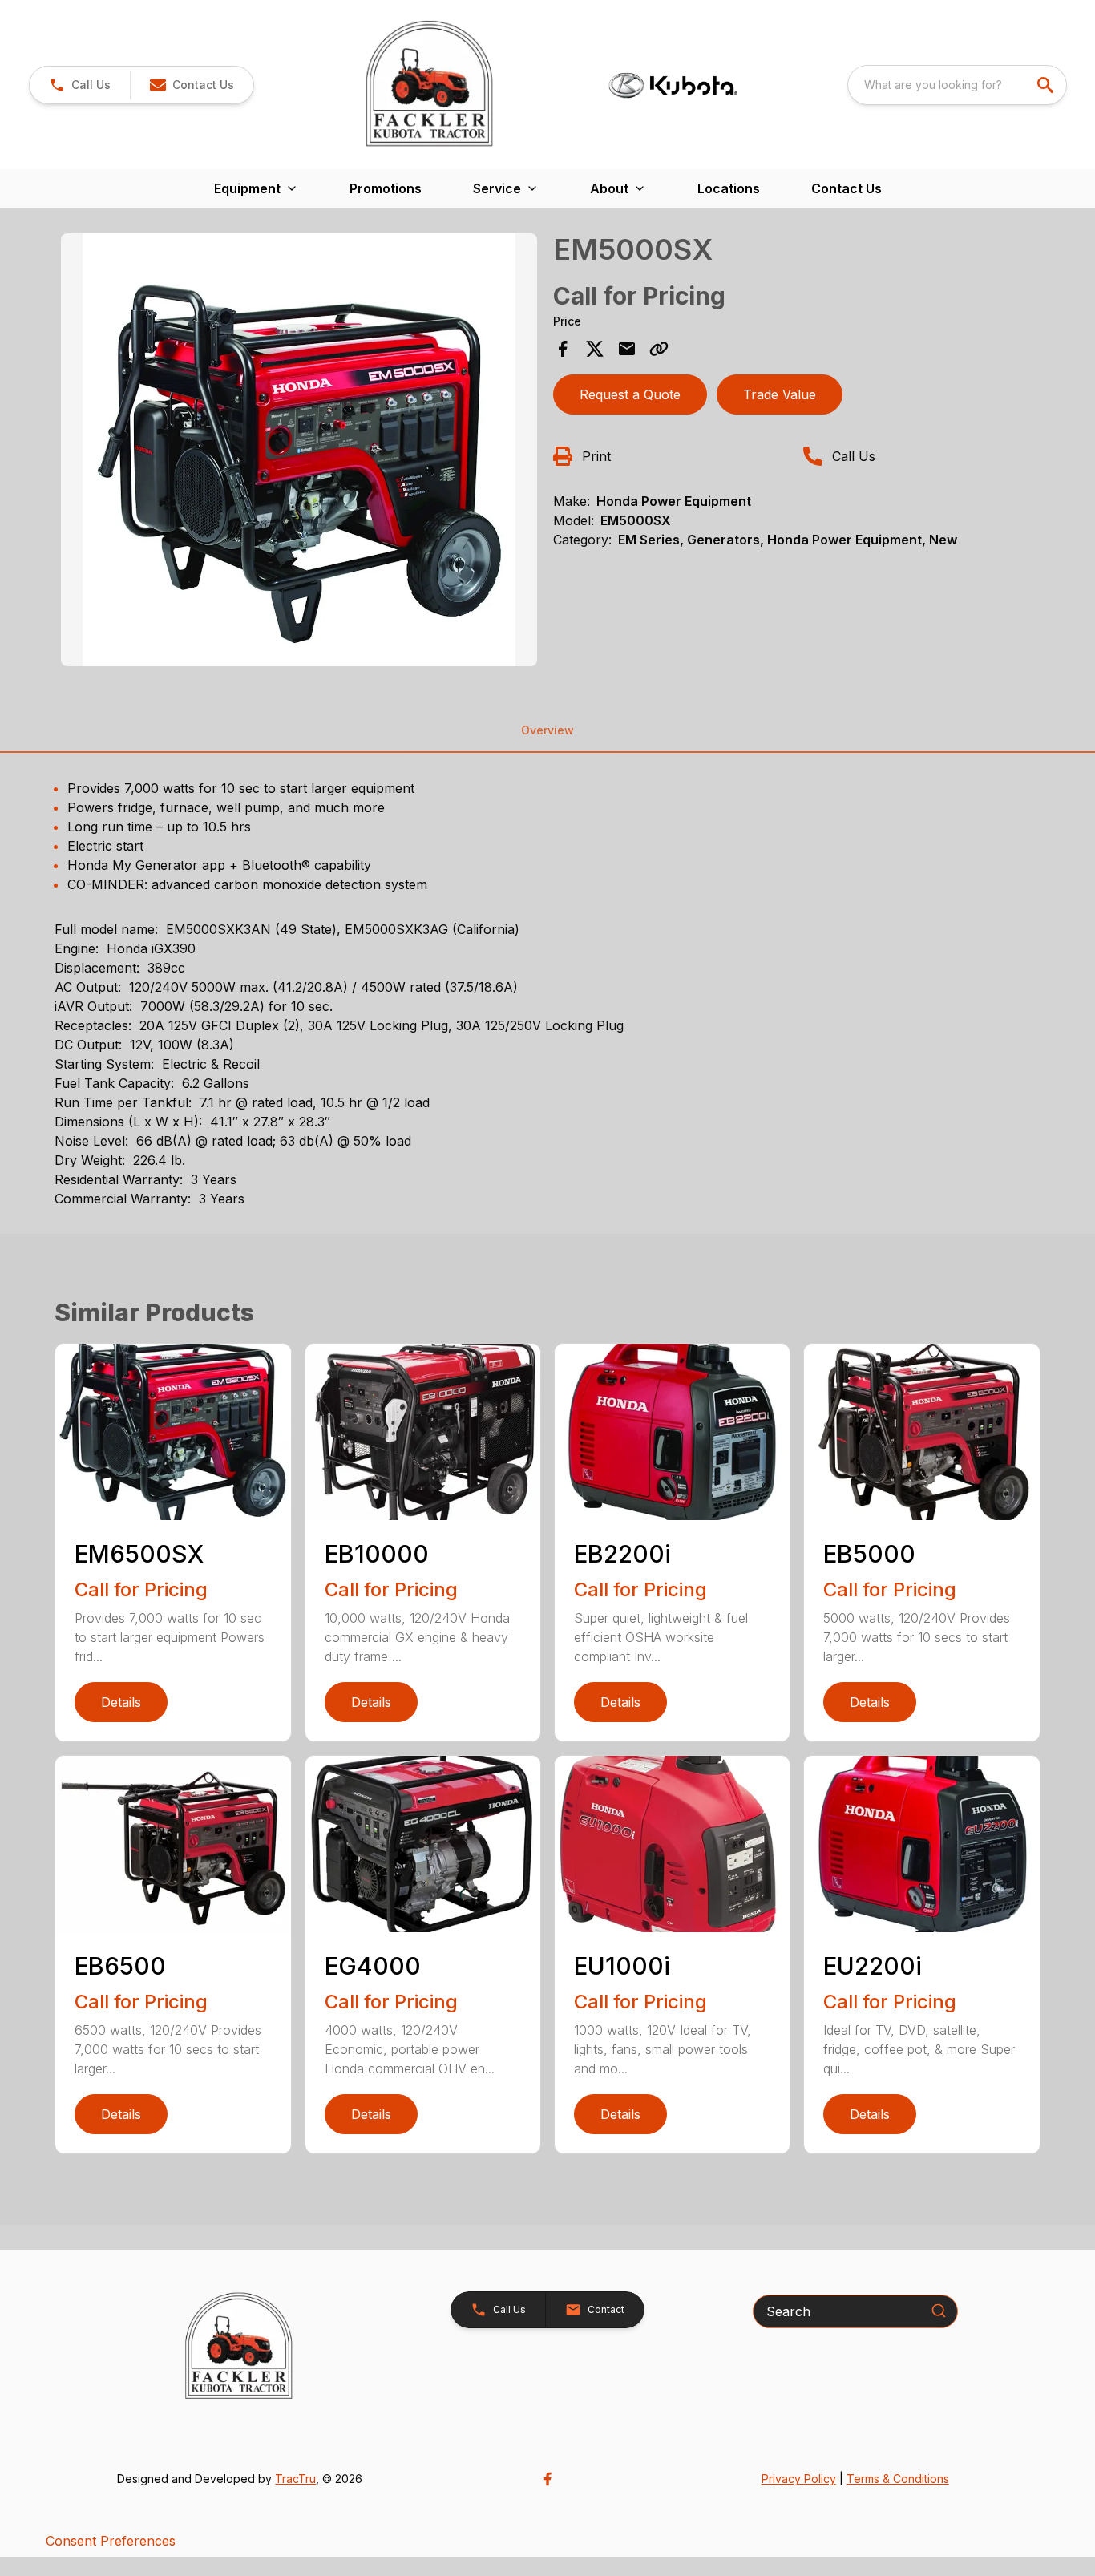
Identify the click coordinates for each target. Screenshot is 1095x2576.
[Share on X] (595, 349)
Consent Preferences (111, 2541)
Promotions (386, 188)
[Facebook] (547, 2479)
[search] (1047, 85)
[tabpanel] (299, 452)
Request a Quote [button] (630, 394)
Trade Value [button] (780, 394)
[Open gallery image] (299, 450)
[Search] (939, 2311)
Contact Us (847, 188)
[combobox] (957, 85)
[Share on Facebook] (563, 349)
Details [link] (121, 1702)
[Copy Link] (659, 349)
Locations (729, 188)
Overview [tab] (547, 730)
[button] (80, 85)
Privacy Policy (799, 2479)
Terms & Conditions (898, 2479)
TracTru (295, 2479)
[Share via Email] (627, 349)
